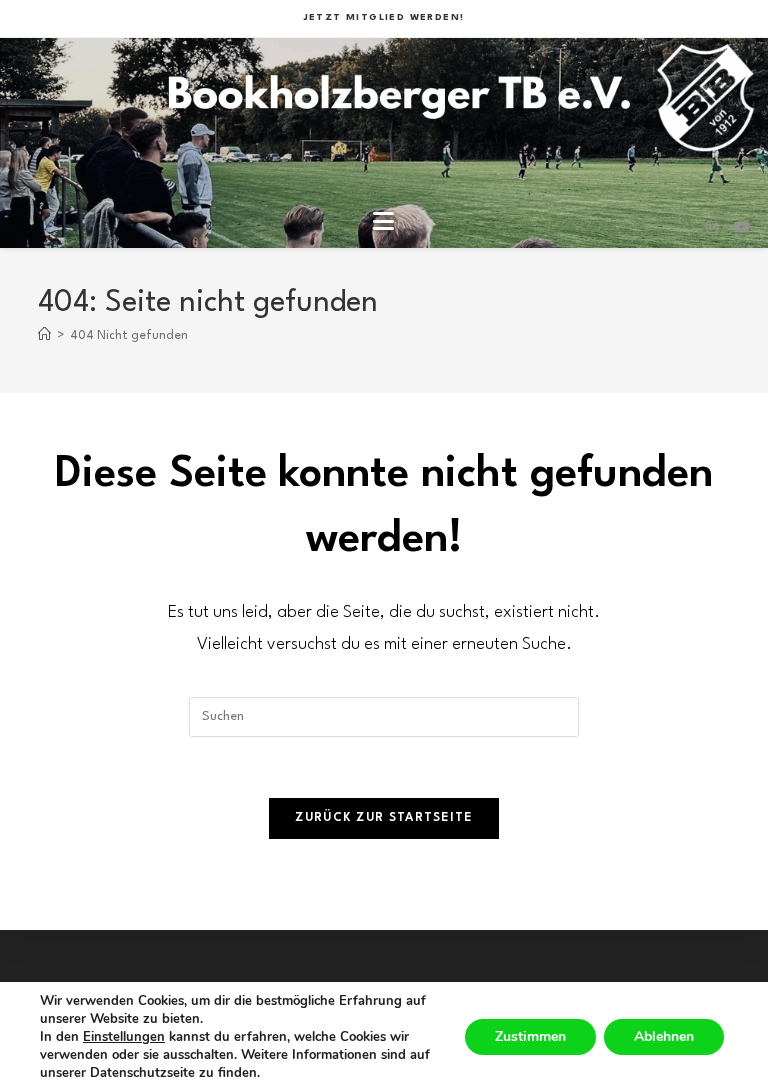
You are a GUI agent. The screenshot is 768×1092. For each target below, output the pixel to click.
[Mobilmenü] (384, 227)
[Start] (44, 336)
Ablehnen (664, 1036)
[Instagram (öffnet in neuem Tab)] (712, 228)
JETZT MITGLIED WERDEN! (384, 17)
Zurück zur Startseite (383, 818)
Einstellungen (124, 1037)
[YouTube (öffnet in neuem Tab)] (742, 228)
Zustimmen (530, 1036)
